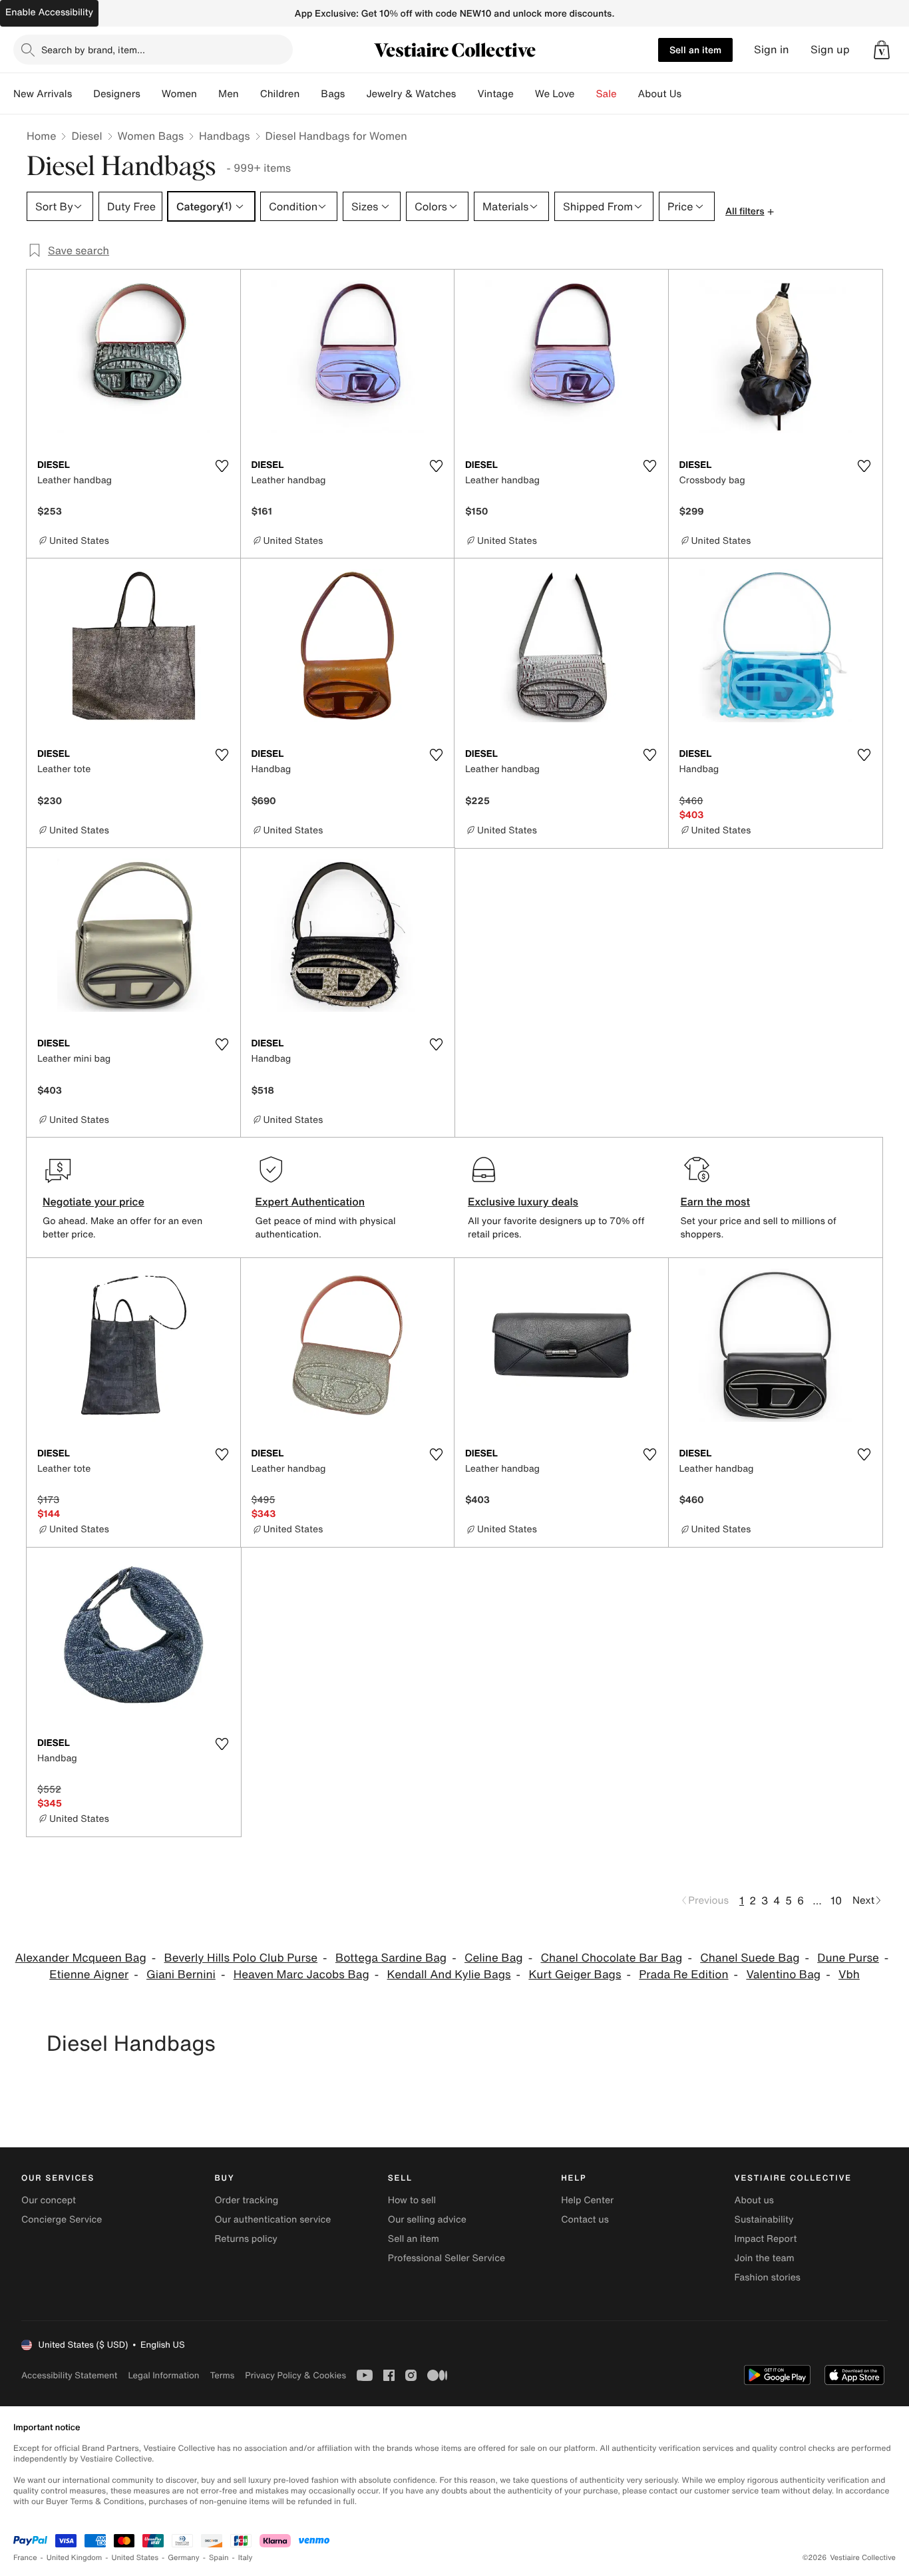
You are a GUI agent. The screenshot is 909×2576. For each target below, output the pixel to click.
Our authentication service (273, 2220)
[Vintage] (524, 94)
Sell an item (695, 50)
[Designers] (151, 94)
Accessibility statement (69, 2375)
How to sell (412, 2200)
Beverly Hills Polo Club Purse (241, 1958)
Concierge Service (62, 2220)
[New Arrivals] (83, 94)
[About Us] (692, 94)
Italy (246, 2558)
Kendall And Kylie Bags (449, 1975)
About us (754, 2200)
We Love (555, 94)
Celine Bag (494, 1958)
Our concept (49, 2200)
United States (135, 2558)
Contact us (585, 2220)
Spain (219, 2558)
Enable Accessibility (49, 12)
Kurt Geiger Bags (575, 1975)
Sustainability (764, 2220)
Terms (222, 2375)
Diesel (87, 136)
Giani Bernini (181, 1975)
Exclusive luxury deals (523, 1201)
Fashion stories (768, 2277)
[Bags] (355, 94)
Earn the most (716, 1201)
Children (280, 94)
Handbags (224, 136)
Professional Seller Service (447, 2258)
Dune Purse (848, 1958)
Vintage (495, 94)
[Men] (250, 94)
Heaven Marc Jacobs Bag (301, 1975)
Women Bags (151, 136)
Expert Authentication (310, 1201)
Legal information (163, 2375)
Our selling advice (427, 2220)
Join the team (765, 2258)
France (25, 2558)
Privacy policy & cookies (295, 2375)
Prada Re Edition (683, 1975)
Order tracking (246, 2200)
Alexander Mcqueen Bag (81, 1958)
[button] (882, 50)
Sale (607, 94)
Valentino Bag (783, 1975)
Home (41, 136)
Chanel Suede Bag (750, 1958)
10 (836, 1900)
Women (179, 94)
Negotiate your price (93, 1201)
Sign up (830, 50)
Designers (117, 94)
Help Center (587, 2200)
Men (229, 94)
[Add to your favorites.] (222, 466)
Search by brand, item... (93, 50)
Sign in (772, 50)
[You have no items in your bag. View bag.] (882, 50)
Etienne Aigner (89, 1975)
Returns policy (246, 2239)
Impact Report (766, 2239)
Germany (184, 2558)
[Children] (310, 94)
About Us (660, 94)
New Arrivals (43, 94)
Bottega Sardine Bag (391, 1958)
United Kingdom (75, 2558)
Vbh (849, 1975)
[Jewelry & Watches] (466, 94)
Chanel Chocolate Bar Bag (611, 1958)
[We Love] (586, 94)
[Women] (208, 94)
